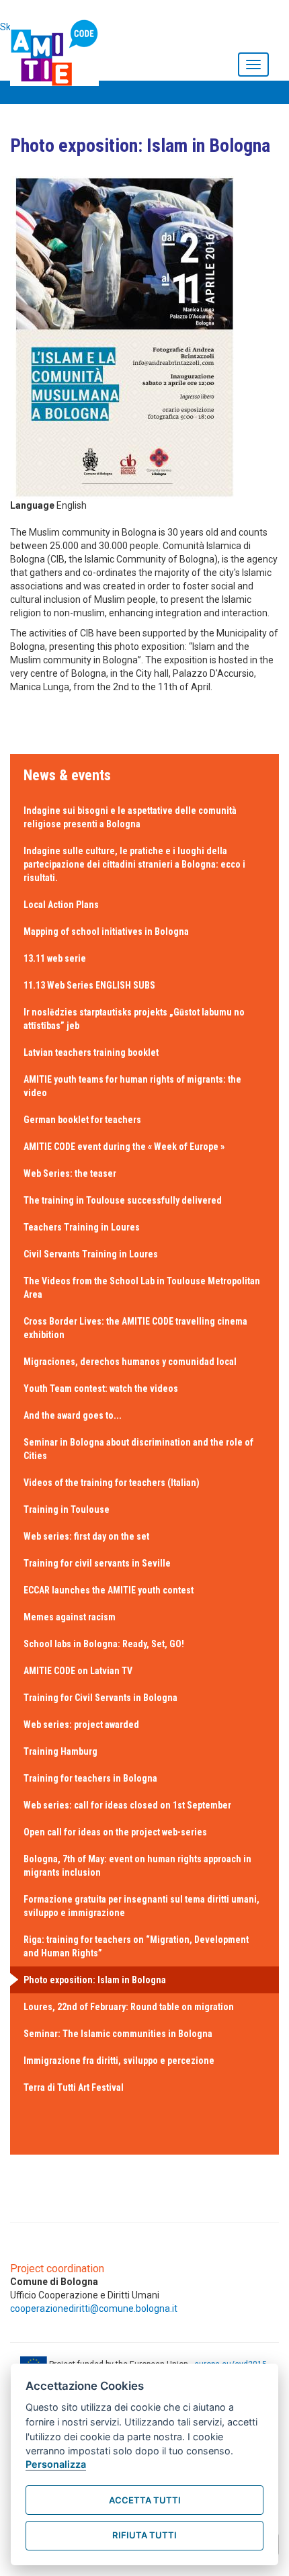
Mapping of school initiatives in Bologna (106, 931)
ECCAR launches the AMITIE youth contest (109, 1590)
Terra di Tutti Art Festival (74, 2087)
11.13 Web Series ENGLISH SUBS (89, 985)
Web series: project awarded (81, 1725)
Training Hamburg (60, 1751)
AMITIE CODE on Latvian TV (78, 1671)
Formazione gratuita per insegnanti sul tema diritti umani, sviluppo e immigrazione (141, 1906)
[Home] (58, 50)
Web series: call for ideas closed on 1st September (127, 1805)
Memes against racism (70, 1617)
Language (32, 505)
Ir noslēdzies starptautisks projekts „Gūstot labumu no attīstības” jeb (134, 1019)
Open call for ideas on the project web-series (115, 1832)
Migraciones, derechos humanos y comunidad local (130, 1362)
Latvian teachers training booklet (91, 1052)
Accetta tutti (145, 2500)
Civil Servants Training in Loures (91, 1254)
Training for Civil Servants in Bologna (100, 1698)
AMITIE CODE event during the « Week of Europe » (124, 1147)
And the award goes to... (73, 1415)
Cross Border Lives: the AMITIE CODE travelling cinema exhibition (135, 1328)
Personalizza (56, 2464)
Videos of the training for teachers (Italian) (112, 1483)
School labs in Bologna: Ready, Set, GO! (104, 1644)
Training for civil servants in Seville (97, 1563)
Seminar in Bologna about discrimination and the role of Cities (138, 1449)
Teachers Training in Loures (82, 1227)
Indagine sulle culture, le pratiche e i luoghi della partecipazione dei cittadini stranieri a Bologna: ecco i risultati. (134, 864)
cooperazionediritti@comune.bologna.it (94, 2309)
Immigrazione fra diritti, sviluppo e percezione (119, 2061)
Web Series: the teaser (70, 1173)
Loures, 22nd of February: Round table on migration (129, 2007)
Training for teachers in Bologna (90, 1778)
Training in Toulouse (67, 1509)
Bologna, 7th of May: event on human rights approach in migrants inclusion (137, 1866)
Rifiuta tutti (144, 2535)
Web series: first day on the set (86, 1536)
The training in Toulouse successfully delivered (123, 1200)
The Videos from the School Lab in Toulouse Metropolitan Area (142, 1288)
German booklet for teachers (82, 1120)
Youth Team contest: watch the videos (101, 1388)
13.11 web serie (55, 958)
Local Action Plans (61, 905)
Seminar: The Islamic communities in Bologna (118, 2034)
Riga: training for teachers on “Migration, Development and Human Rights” (136, 1946)
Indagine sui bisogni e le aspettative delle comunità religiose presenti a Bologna (130, 817)
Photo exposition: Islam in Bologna (95, 1980)
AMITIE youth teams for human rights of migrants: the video (132, 1086)
